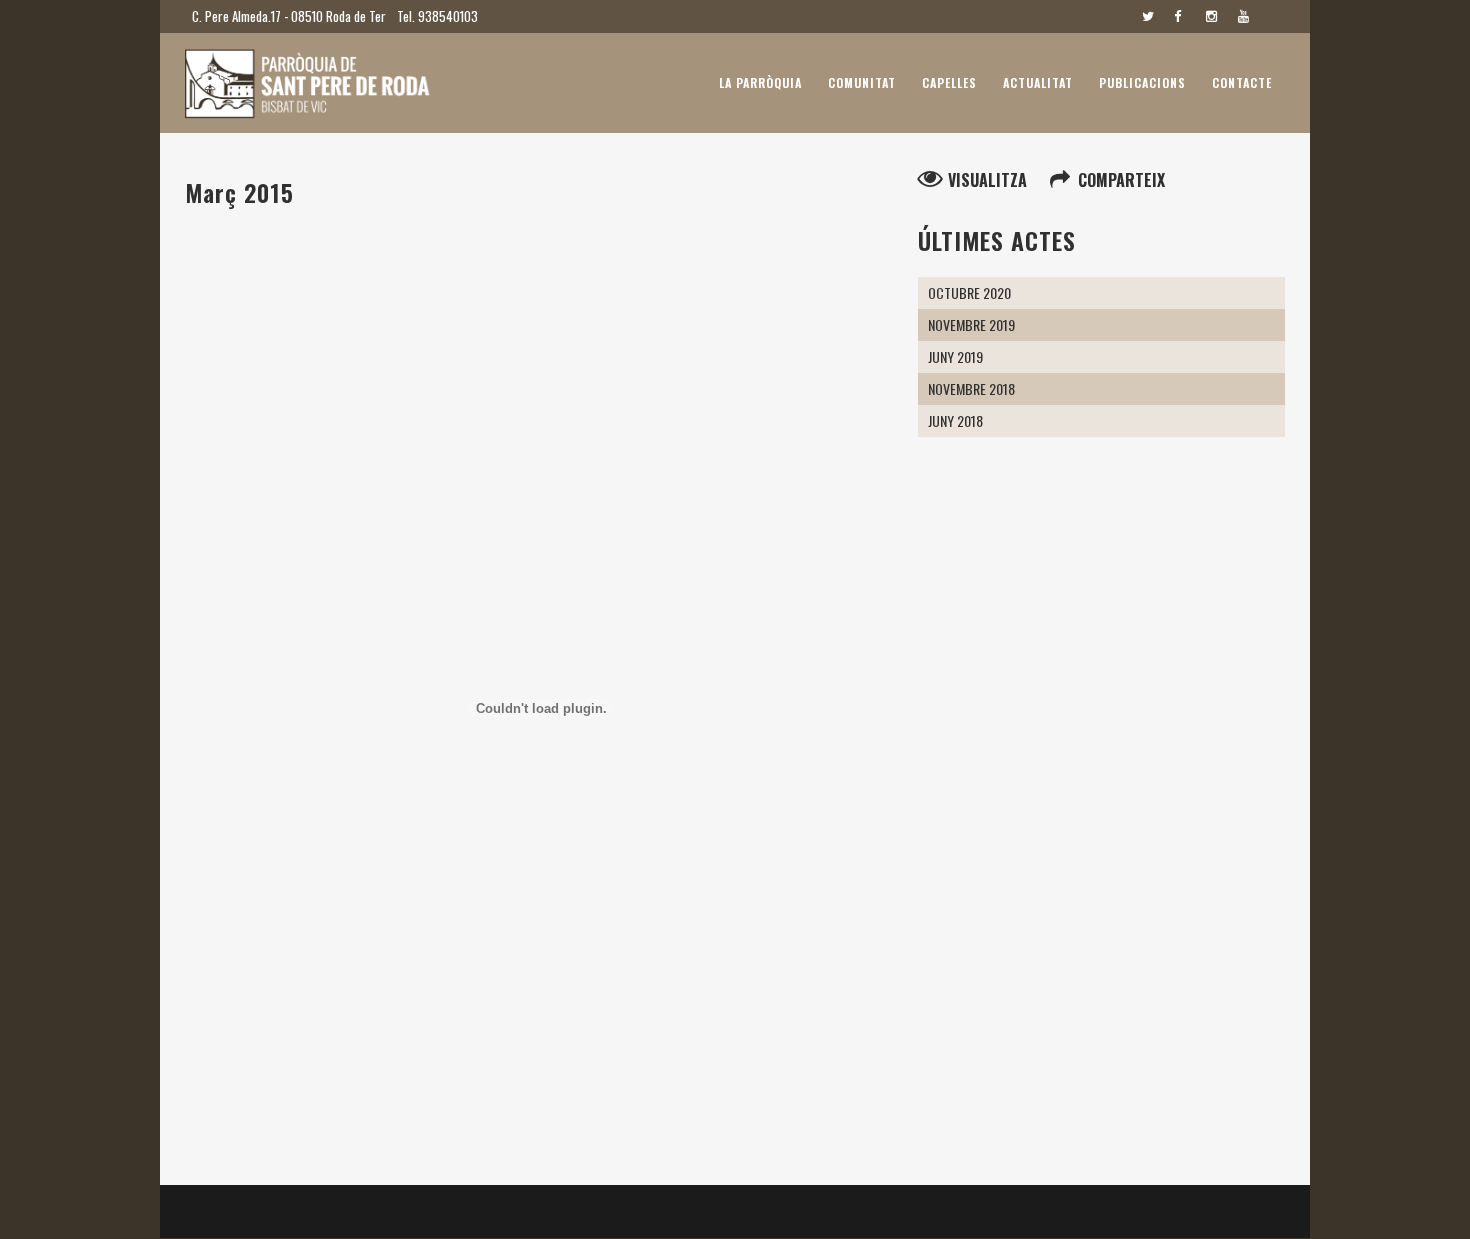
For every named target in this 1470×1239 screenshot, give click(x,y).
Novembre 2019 (971, 324)
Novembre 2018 (971, 388)
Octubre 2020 (969, 292)
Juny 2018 (955, 420)
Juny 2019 (955, 356)
